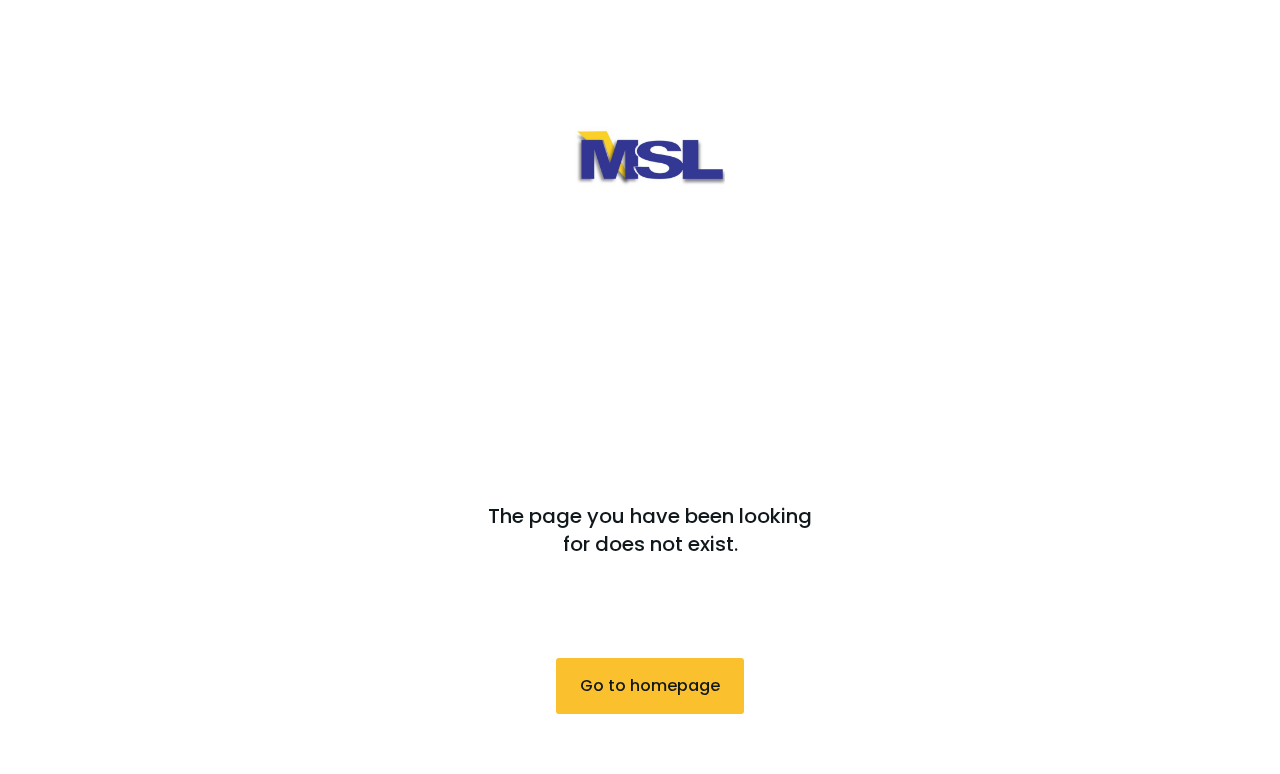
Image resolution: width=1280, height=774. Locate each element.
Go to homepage (650, 685)
